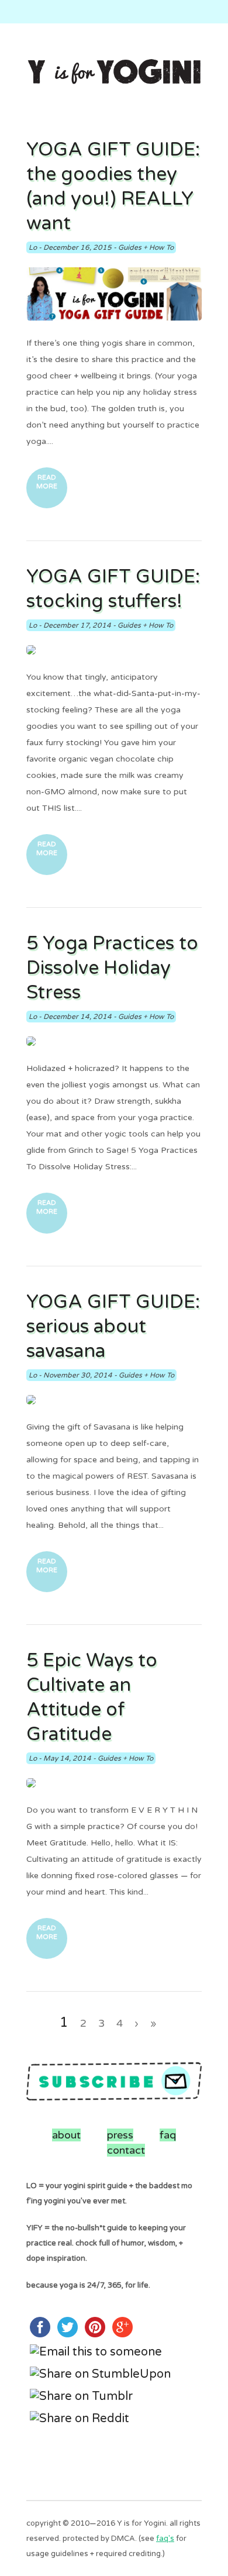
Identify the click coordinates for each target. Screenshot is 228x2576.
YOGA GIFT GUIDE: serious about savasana (113, 1327)
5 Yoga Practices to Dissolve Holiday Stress (112, 968)
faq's (165, 2539)
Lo (33, 247)
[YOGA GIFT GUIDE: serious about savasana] (114, 1400)
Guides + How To (146, 247)
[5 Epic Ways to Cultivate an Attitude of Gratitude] (114, 1783)
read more (47, 482)
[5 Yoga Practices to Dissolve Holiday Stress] (114, 1041)
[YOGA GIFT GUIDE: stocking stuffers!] (114, 650)
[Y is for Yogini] (114, 73)
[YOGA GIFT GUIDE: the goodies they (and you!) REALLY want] (114, 294)
